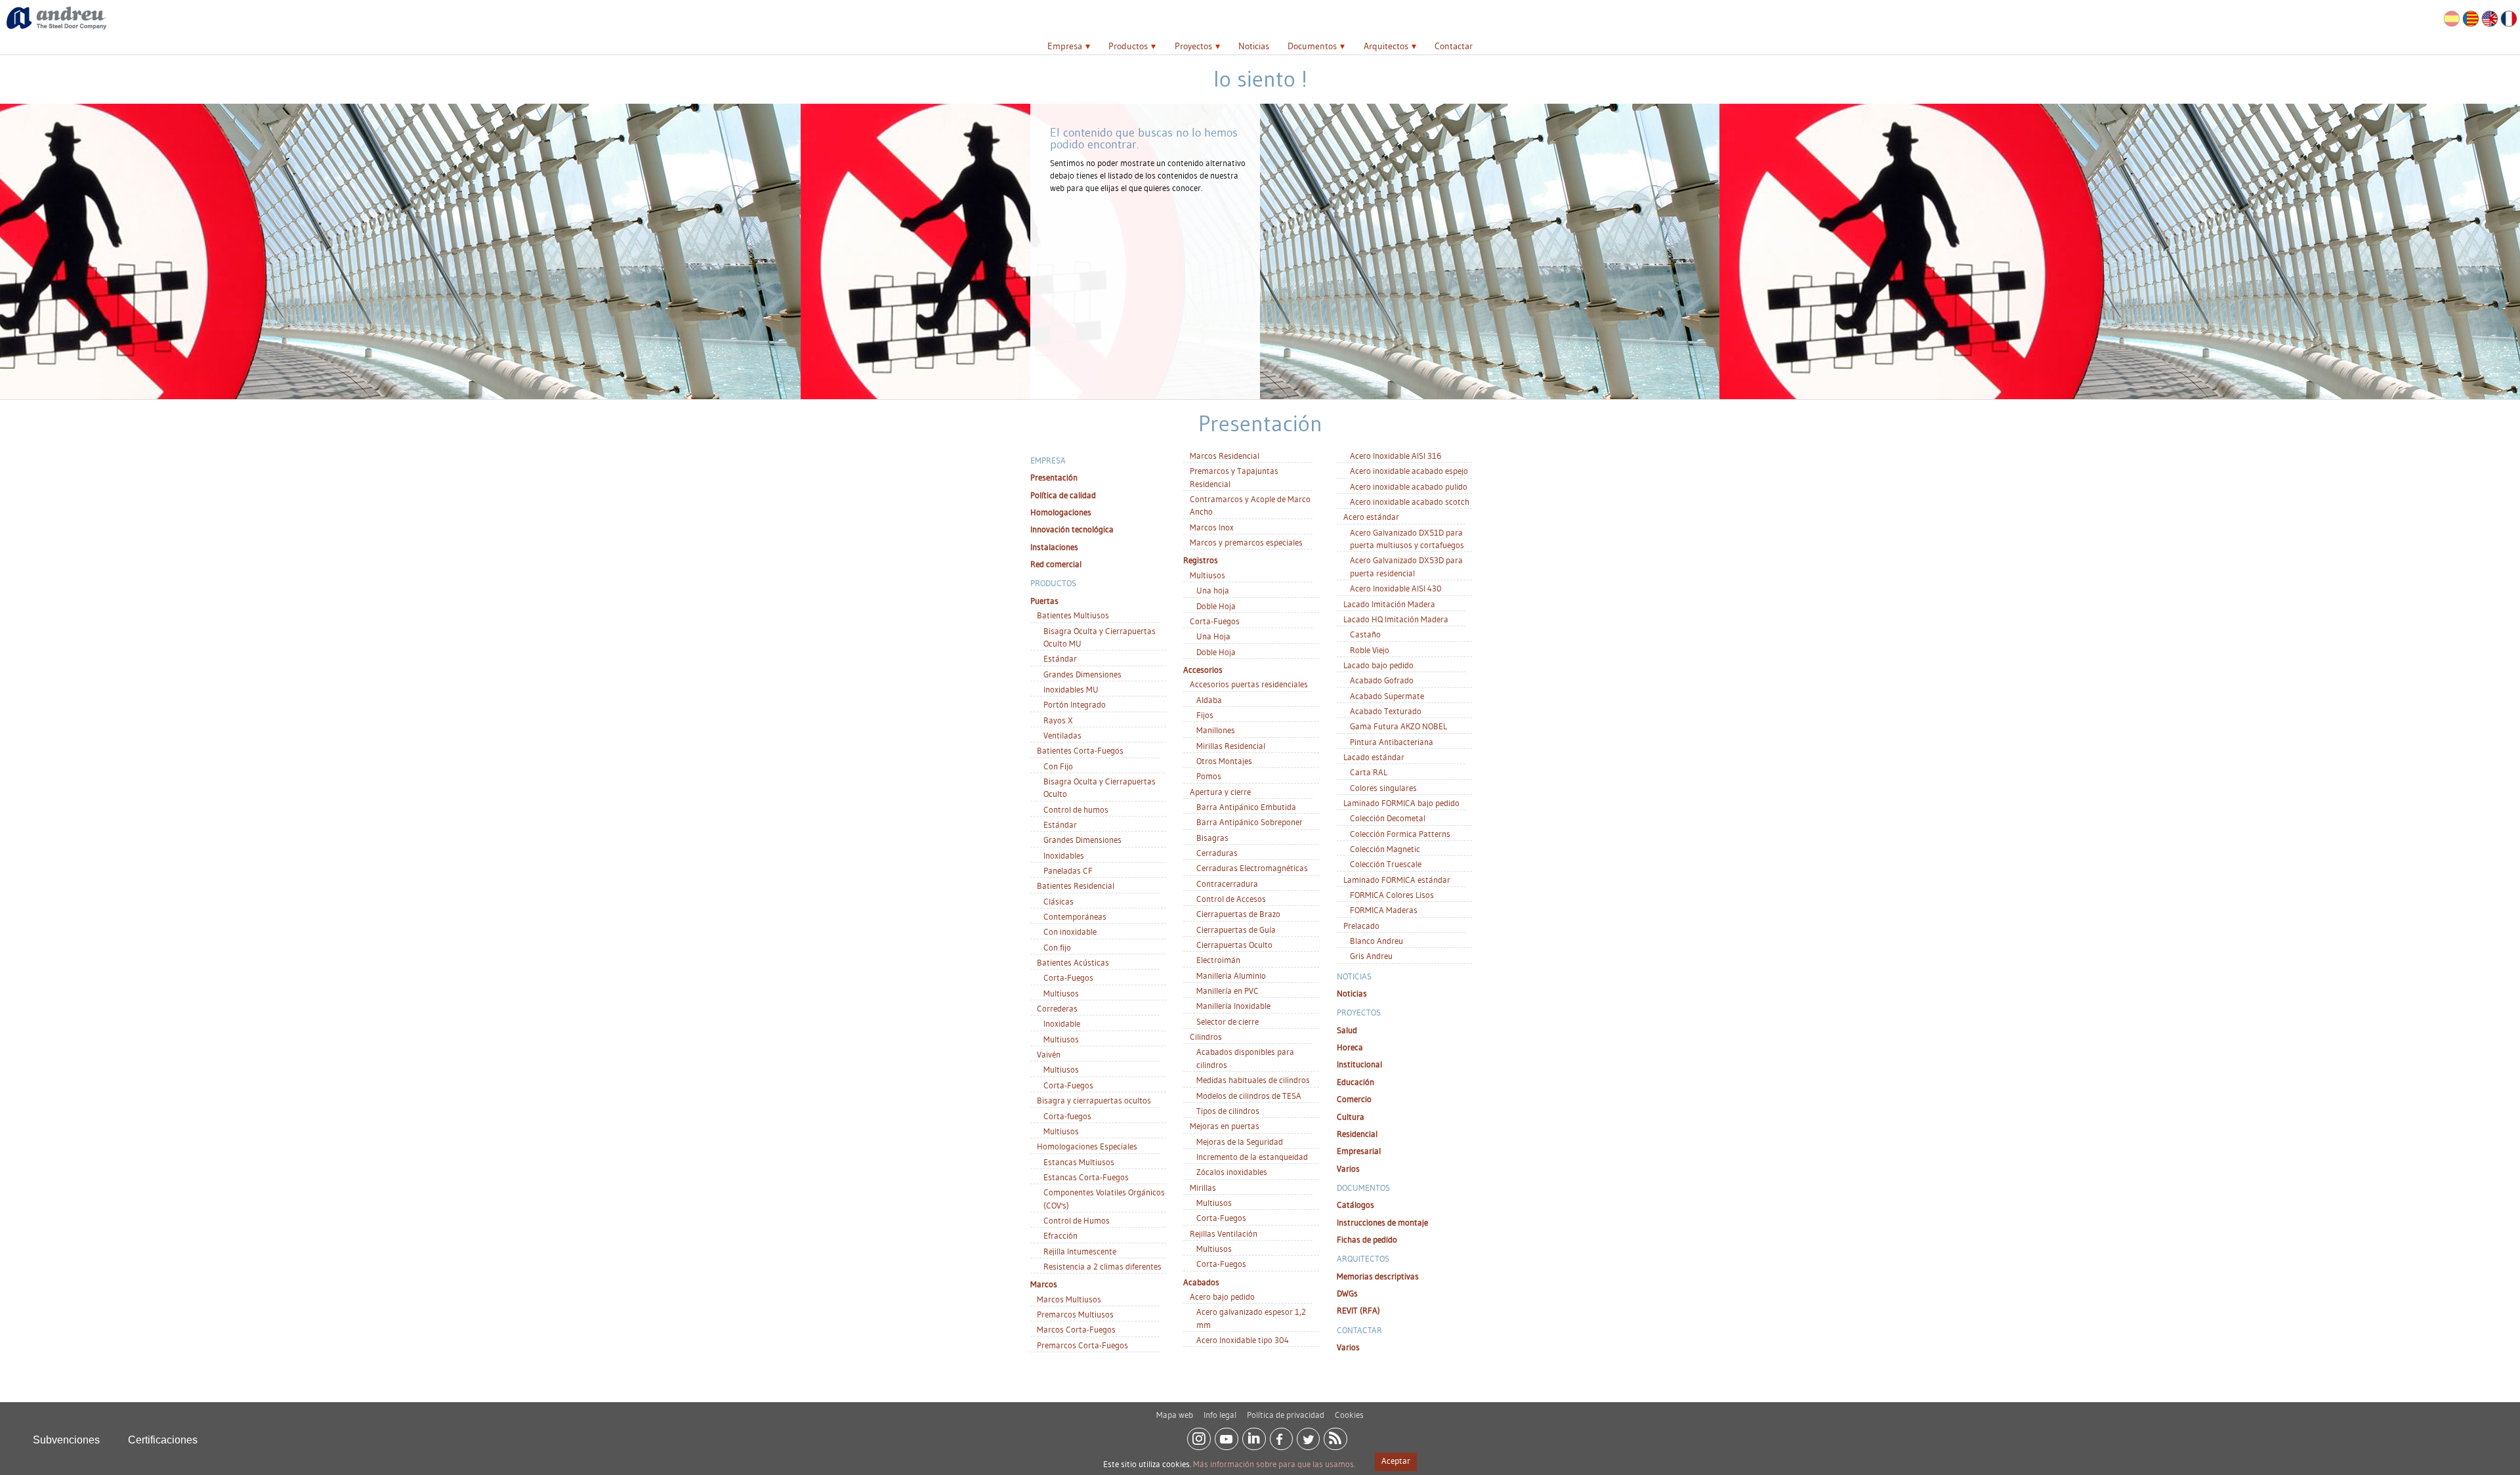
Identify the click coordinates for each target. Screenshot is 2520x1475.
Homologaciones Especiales (1087, 1146)
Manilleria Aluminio (1231, 975)
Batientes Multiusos (1073, 615)
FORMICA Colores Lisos (1392, 895)
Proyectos (1193, 46)
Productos (1128, 46)
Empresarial (1359, 1151)
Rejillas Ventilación (1224, 1233)
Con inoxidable (1070, 931)
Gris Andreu (1371, 956)
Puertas (1044, 601)
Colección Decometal (1388, 818)
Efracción (1060, 1235)
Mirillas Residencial (1231, 746)
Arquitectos (1386, 46)
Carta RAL (1369, 772)
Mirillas (1203, 1187)
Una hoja (1213, 590)
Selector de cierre (1228, 1021)
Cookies (1349, 1415)
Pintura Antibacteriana (1392, 742)
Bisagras (1212, 838)
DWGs (1347, 1293)
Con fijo (1057, 947)
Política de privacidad (1286, 1415)
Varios (1348, 1168)
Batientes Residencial (1076, 886)
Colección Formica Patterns (1400, 834)
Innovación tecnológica (1072, 529)
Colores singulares (1383, 788)
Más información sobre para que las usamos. (1274, 1464)
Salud (1347, 1030)
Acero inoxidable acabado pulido (1409, 486)
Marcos (1044, 1284)
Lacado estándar (1374, 757)
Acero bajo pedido (1222, 1296)
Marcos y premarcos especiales (1246, 542)
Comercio (1354, 1099)
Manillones (1216, 730)
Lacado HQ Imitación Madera (1396, 619)
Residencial (1357, 1134)
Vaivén (1049, 1054)
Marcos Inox (1212, 527)
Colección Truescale (1386, 864)
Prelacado (1361, 926)
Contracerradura (1227, 884)
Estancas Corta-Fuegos (1086, 1177)
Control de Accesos (1231, 899)
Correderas (1057, 1008)
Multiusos (1061, 993)
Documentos (1312, 46)
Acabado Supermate (1387, 696)
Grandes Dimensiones (1082, 674)
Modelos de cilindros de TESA (1249, 1096)
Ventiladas (1062, 735)
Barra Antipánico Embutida (1246, 807)
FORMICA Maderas (1384, 910)
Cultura (1351, 1117)
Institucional (1359, 1064)
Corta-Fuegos (1068, 977)
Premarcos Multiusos (1075, 1314)
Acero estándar (1371, 517)
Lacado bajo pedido (1378, 665)
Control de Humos (1077, 1220)
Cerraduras (1217, 853)
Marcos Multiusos (1069, 1299)
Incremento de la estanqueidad (1252, 1157)
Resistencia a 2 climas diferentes (1102, 1266)
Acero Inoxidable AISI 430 (1396, 588)
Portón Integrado (1075, 704)
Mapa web (1175, 1415)
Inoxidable (1062, 1023)
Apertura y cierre (1220, 792)
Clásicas (1059, 901)
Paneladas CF (1068, 870)
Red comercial (1056, 564)
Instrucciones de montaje (1382, 1222)
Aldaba (1209, 700)
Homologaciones (1061, 512)
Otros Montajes (1224, 761)
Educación (1355, 1082)
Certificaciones (163, 1440)
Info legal (1220, 1415)
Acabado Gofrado (1382, 680)
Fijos (1205, 715)
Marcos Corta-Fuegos (1076, 1329)
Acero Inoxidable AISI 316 (1396, 456)
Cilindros (1206, 1037)
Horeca (1350, 1047)
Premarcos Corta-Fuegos (1082, 1345)
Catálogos (1355, 1205)
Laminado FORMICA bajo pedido (1401, 803)
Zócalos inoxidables (1232, 1172)
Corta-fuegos (1067, 1116)
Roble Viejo (1370, 650)
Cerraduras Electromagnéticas (1252, 868)
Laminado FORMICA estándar (1397, 880)
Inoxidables (1064, 855)
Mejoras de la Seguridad (1240, 1142)
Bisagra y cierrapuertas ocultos (1094, 1100)
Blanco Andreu (1376, 941)
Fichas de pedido (1367, 1239)
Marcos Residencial (1225, 456)
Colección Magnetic (1385, 849)
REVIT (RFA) (1358, 1310)
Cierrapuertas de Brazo (1238, 914)
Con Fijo (1058, 766)
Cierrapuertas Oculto (1234, 945)
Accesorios (1203, 670)
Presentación (1054, 477)
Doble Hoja (1216, 606)
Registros (1201, 560)
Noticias (1254, 46)
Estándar (1060, 658)
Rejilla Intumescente (1080, 1251)
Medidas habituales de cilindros (1253, 1080)
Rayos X (1058, 720)
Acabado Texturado (1386, 711)
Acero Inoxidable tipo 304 (1243, 1340)
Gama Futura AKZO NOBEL (1398, 726)
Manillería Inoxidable (1233, 1006)
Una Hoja (1213, 636)
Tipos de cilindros (1228, 1111)
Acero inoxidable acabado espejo (1409, 471)
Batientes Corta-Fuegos (1080, 750)
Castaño (1365, 634)
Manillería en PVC (1228, 991)
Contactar (1454, 46)
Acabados (1201, 1282)
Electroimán (1218, 960)
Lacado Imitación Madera (1389, 604)
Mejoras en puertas (1225, 1126)
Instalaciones (1054, 547)
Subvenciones (66, 1440)
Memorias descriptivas (1378, 1276)
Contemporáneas (1075, 916)
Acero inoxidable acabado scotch (1410, 502)
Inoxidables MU (1071, 689)
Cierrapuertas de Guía (1236, 930)
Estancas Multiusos (1079, 1162)
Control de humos (1076, 809)
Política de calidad (1063, 495)
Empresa (1065, 46)
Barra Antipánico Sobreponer (1249, 822)
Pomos (1209, 776)
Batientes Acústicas (1073, 962)
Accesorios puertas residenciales (1249, 684)
